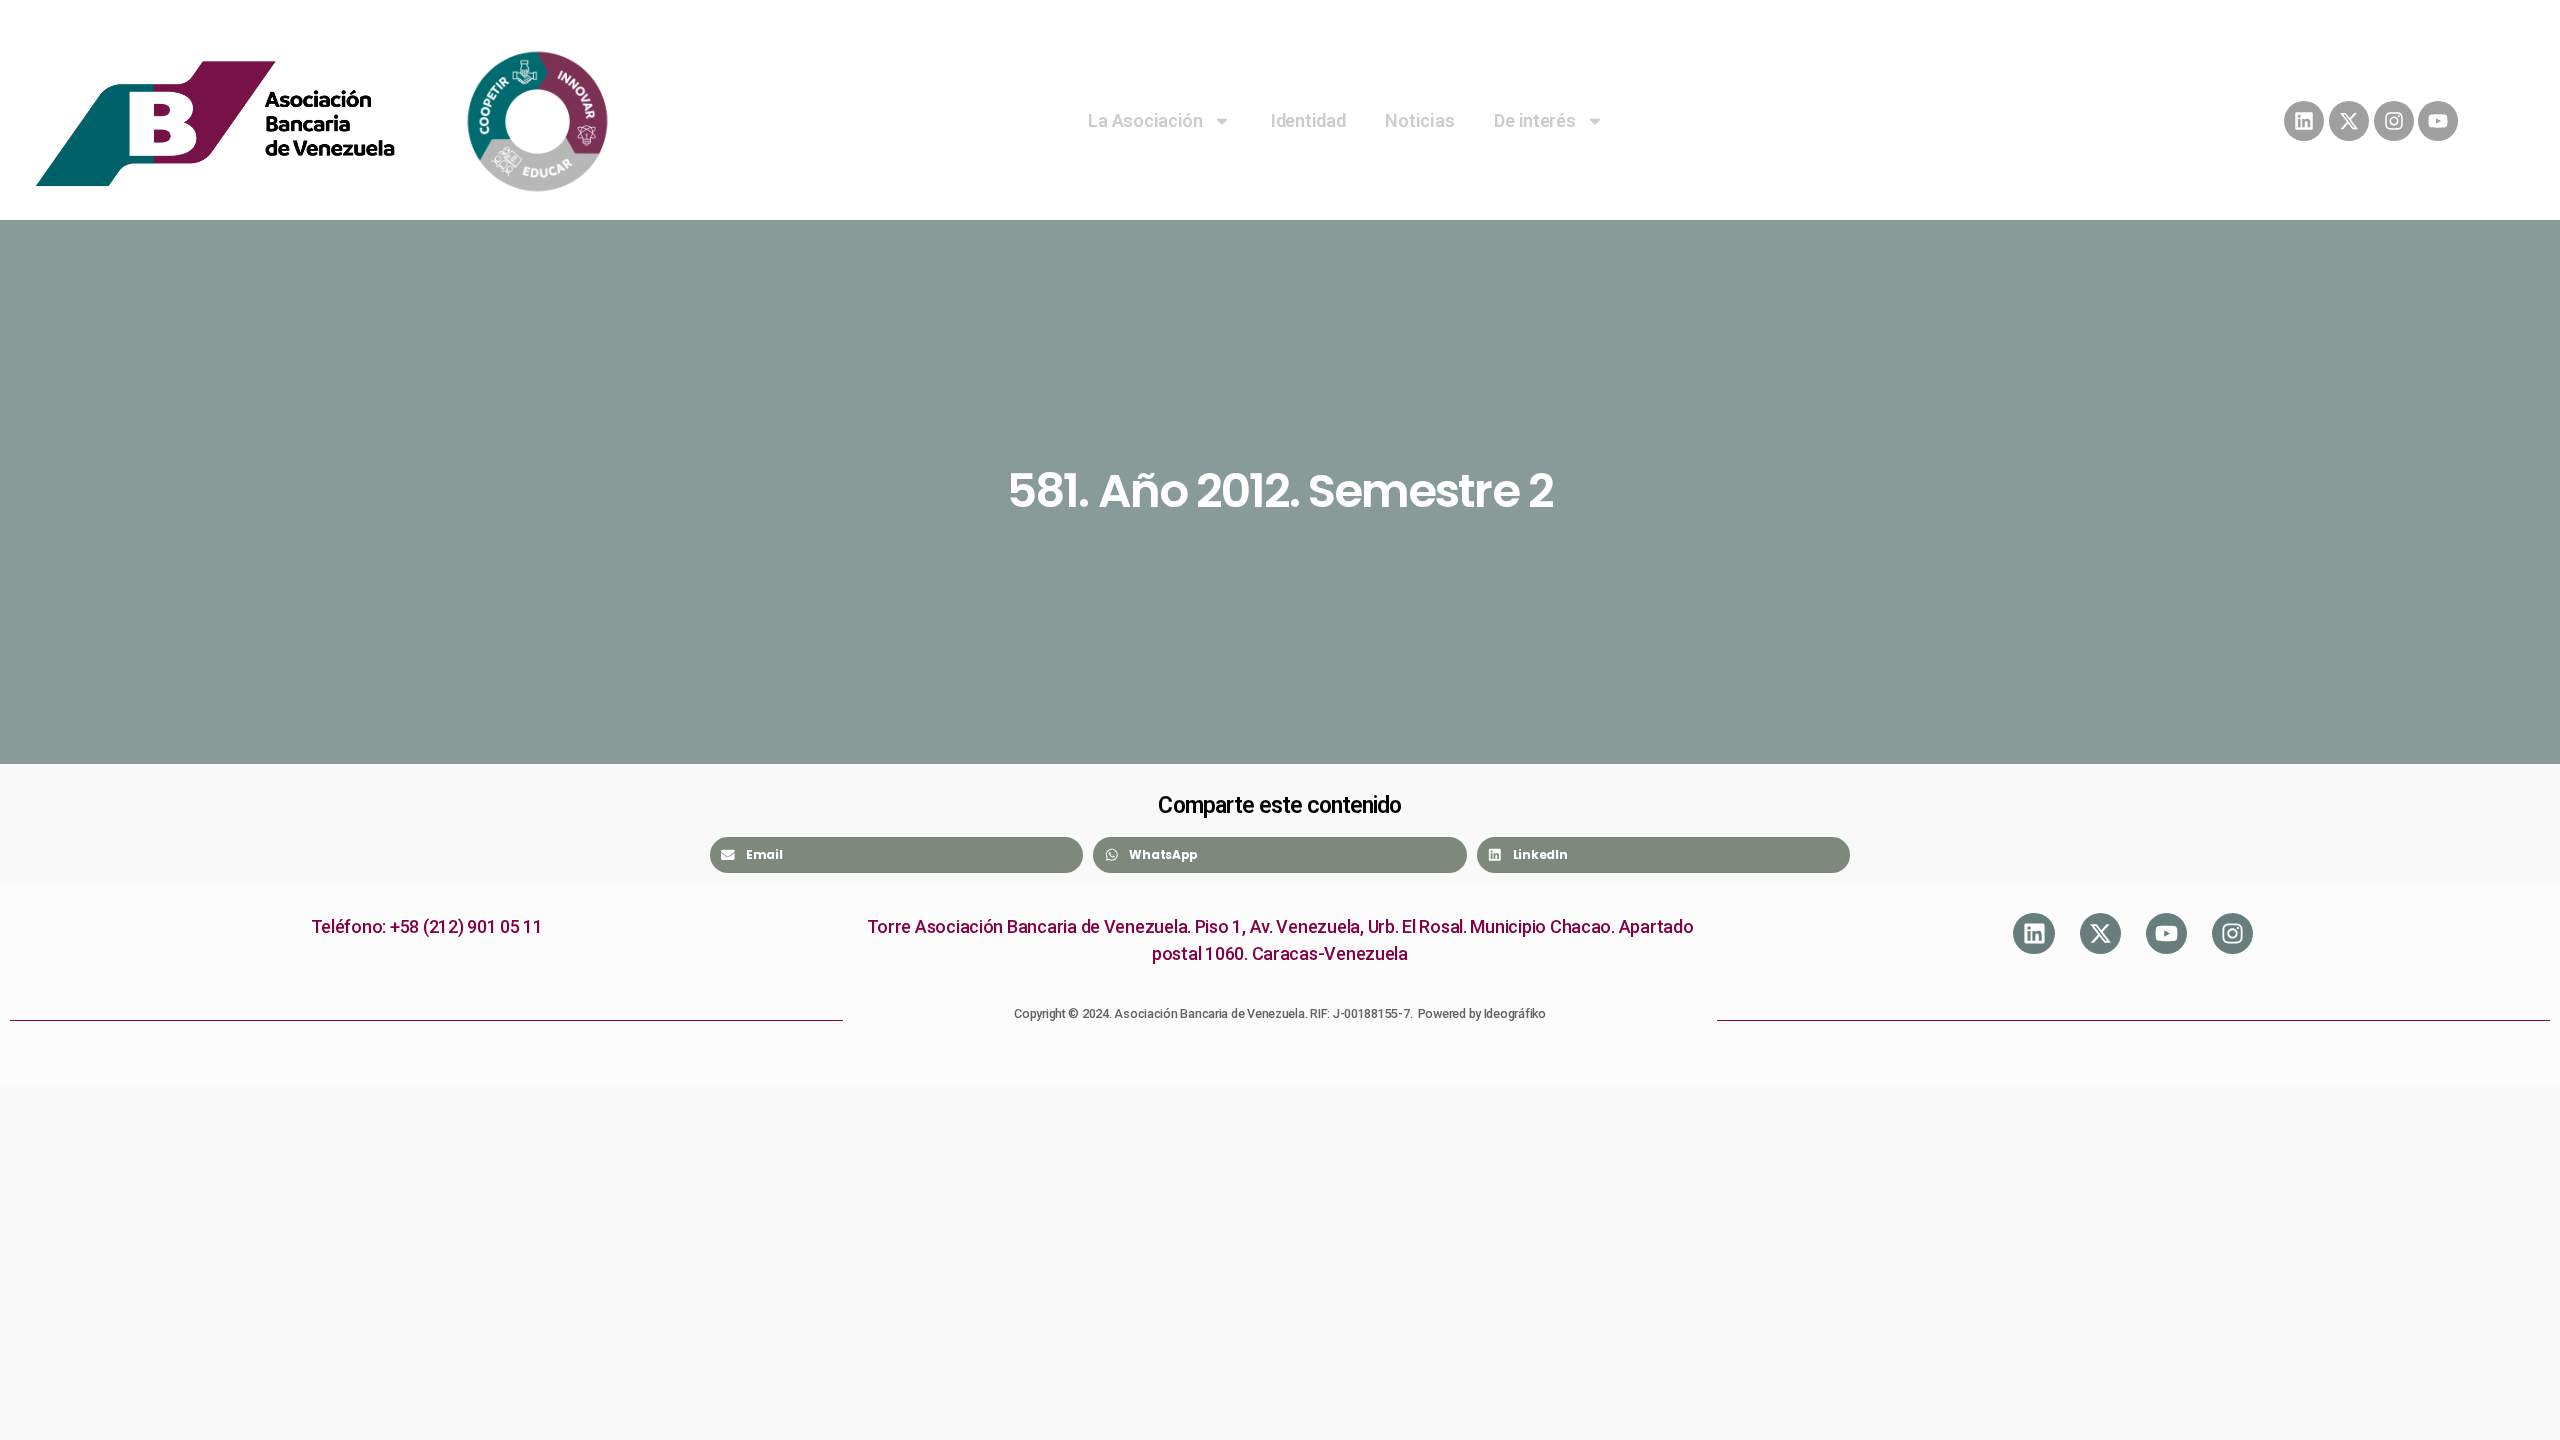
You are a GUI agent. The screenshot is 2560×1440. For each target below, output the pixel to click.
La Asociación (1145, 120)
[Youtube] (2438, 121)
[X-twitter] (2349, 121)
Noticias (1419, 120)
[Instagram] (2394, 121)
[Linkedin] (2304, 121)
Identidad (1308, 120)
